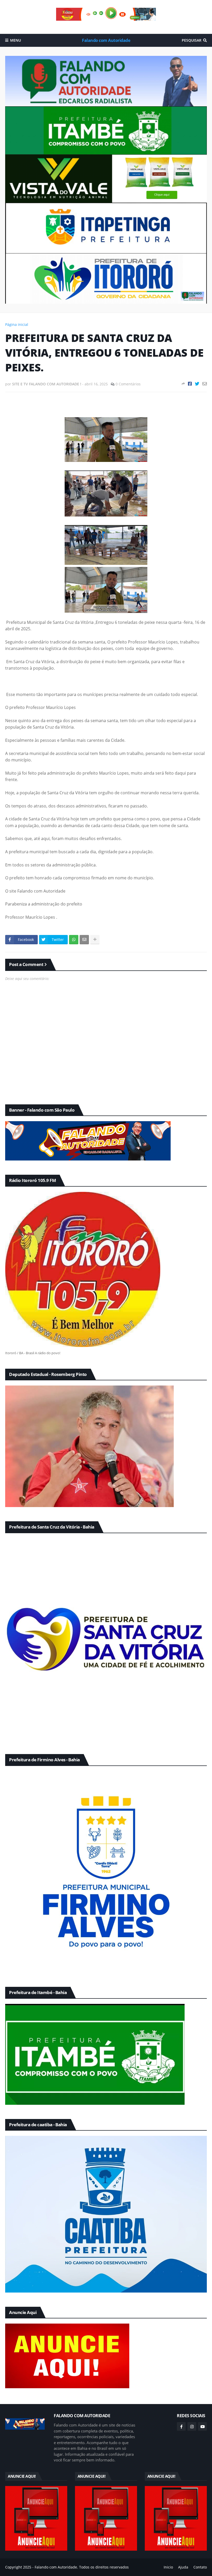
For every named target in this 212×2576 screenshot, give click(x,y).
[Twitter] (197, 384)
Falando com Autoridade (106, 40)
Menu (16, 40)
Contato (200, 2567)
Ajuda (183, 2567)
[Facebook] (190, 384)
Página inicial (17, 324)
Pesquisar (192, 40)
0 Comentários (128, 384)
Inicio (168, 2567)
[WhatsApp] (74, 940)
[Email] (205, 384)
